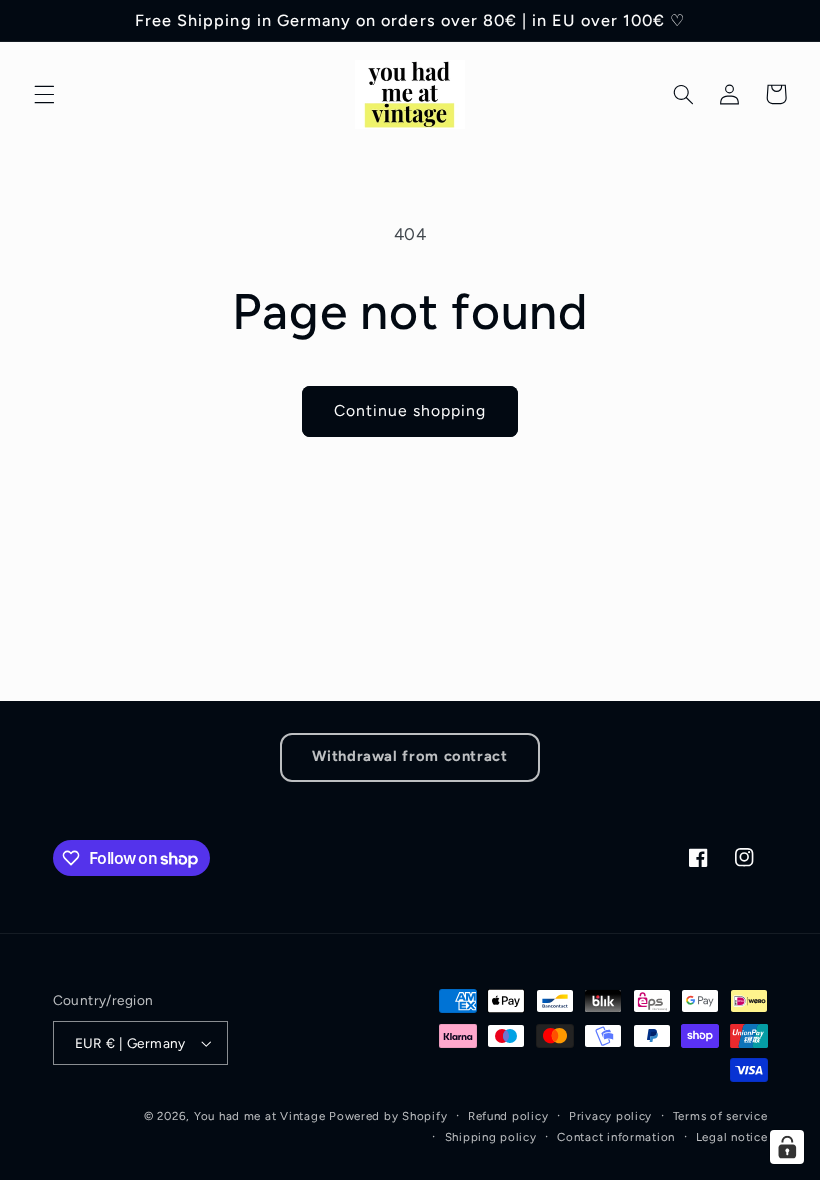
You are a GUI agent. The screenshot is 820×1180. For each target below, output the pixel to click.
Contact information (616, 1137)
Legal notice (732, 1137)
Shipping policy (491, 1137)
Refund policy (508, 1116)
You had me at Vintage (259, 1116)
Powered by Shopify (388, 1116)
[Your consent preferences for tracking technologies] (787, 1147)
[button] (44, 94)
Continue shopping (410, 410)
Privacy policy (610, 1116)
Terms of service (720, 1116)
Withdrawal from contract (409, 756)
